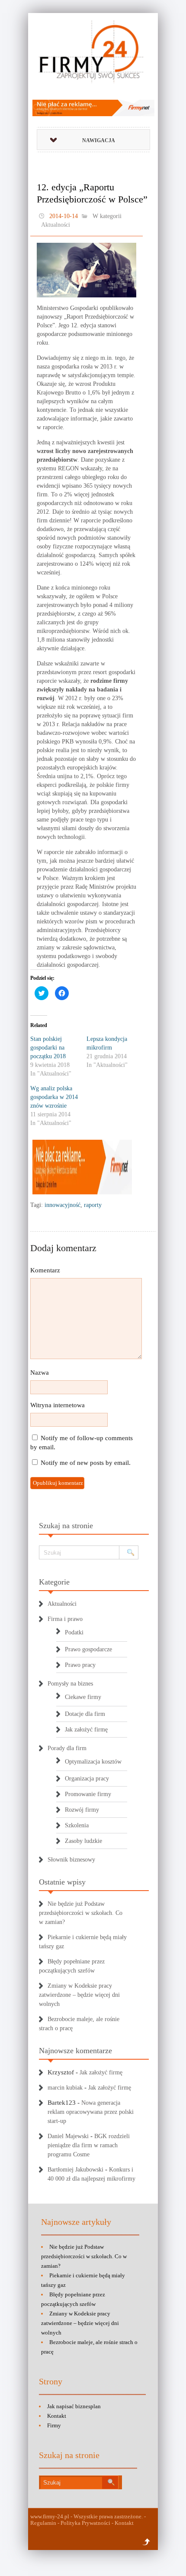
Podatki (74, 1632)
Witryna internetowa (58, 1405)
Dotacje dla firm (85, 1714)
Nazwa (40, 1373)
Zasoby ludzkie (83, 1841)
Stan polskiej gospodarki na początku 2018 (48, 1048)
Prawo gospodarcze (88, 1649)
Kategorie (54, 1582)
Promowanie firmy (88, 1794)
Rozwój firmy (82, 1810)
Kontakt (57, 2416)
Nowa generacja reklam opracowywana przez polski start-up (91, 2112)
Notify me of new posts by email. (86, 1463)
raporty (93, 1205)
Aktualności (56, 225)
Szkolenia (77, 1825)
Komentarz (45, 1270)
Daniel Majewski (68, 2136)
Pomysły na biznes (70, 1684)
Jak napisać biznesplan (74, 2406)
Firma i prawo (65, 1619)
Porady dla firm (67, 1748)
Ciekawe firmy (83, 1697)
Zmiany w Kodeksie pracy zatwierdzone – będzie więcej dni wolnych (79, 1995)
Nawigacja (99, 140)
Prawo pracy (80, 1665)
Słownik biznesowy (71, 1860)
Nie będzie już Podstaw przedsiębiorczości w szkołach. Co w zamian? (81, 1913)
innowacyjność (63, 1205)
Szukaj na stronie (66, 1526)
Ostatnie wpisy (62, 1882)
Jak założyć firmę (86, 1730)
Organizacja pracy (87, 1779)
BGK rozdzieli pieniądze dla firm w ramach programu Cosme (89, 2145)
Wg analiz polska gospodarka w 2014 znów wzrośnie (54, 1097)
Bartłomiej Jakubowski (75, 2170)
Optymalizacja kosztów (93, 1762)
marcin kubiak (65, 2088)
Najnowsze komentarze (75, 2051)
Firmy (54, 2425)
